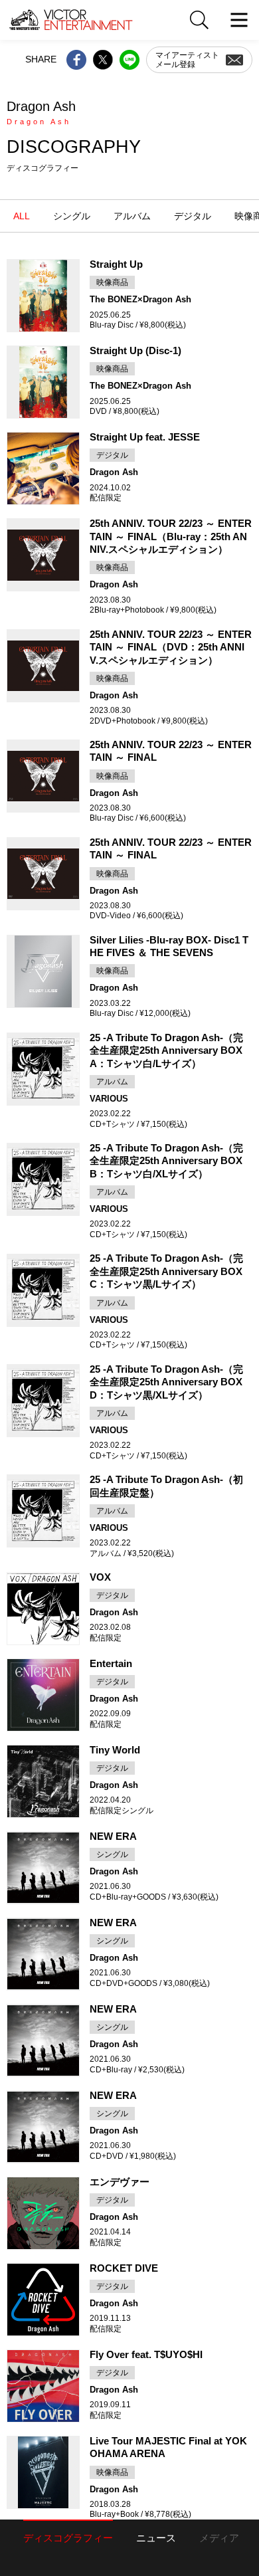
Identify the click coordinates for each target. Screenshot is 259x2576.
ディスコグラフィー (68, 2538)
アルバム (132, 216)
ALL (22, 216)
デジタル (193, 216)
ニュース (156, 2538)
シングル (72, 216)
